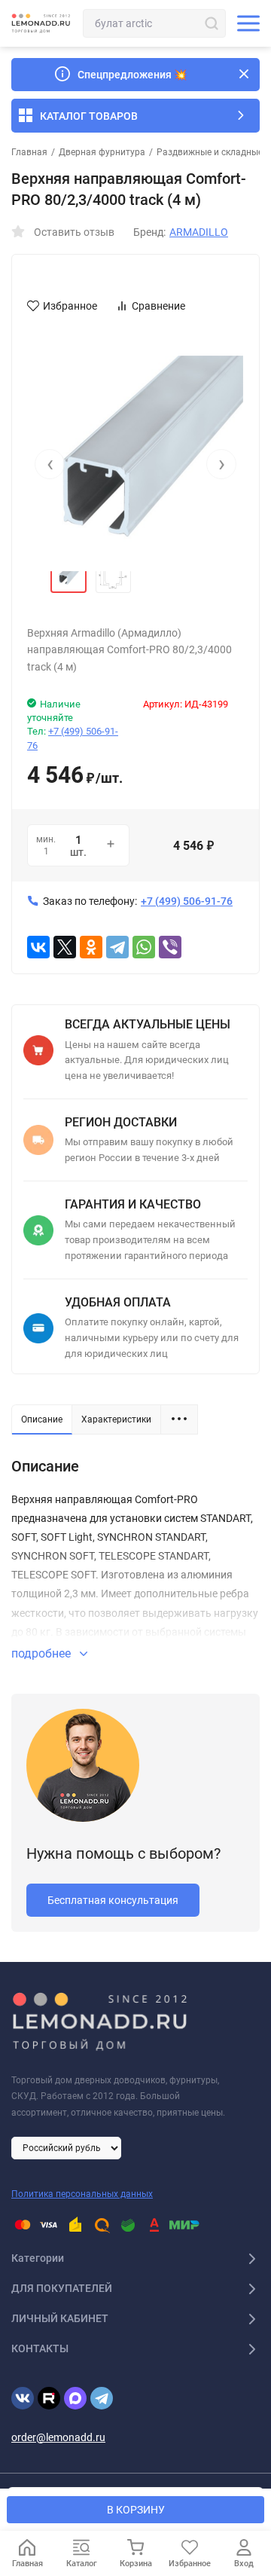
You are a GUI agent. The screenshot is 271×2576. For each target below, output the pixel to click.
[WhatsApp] (144, 947)
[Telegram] (117, 947)
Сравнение (158, 306)
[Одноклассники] (91, 947)
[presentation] (50, 464)
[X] (65, 947)
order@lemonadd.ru (58, 2437)
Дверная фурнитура (102, 152)
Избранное (70, 306)
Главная (29, 152)
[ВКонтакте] (38, 947)
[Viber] (170, 947)
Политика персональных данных (82, 2194)
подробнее (43, 1653)
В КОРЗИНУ (136, 2510)
